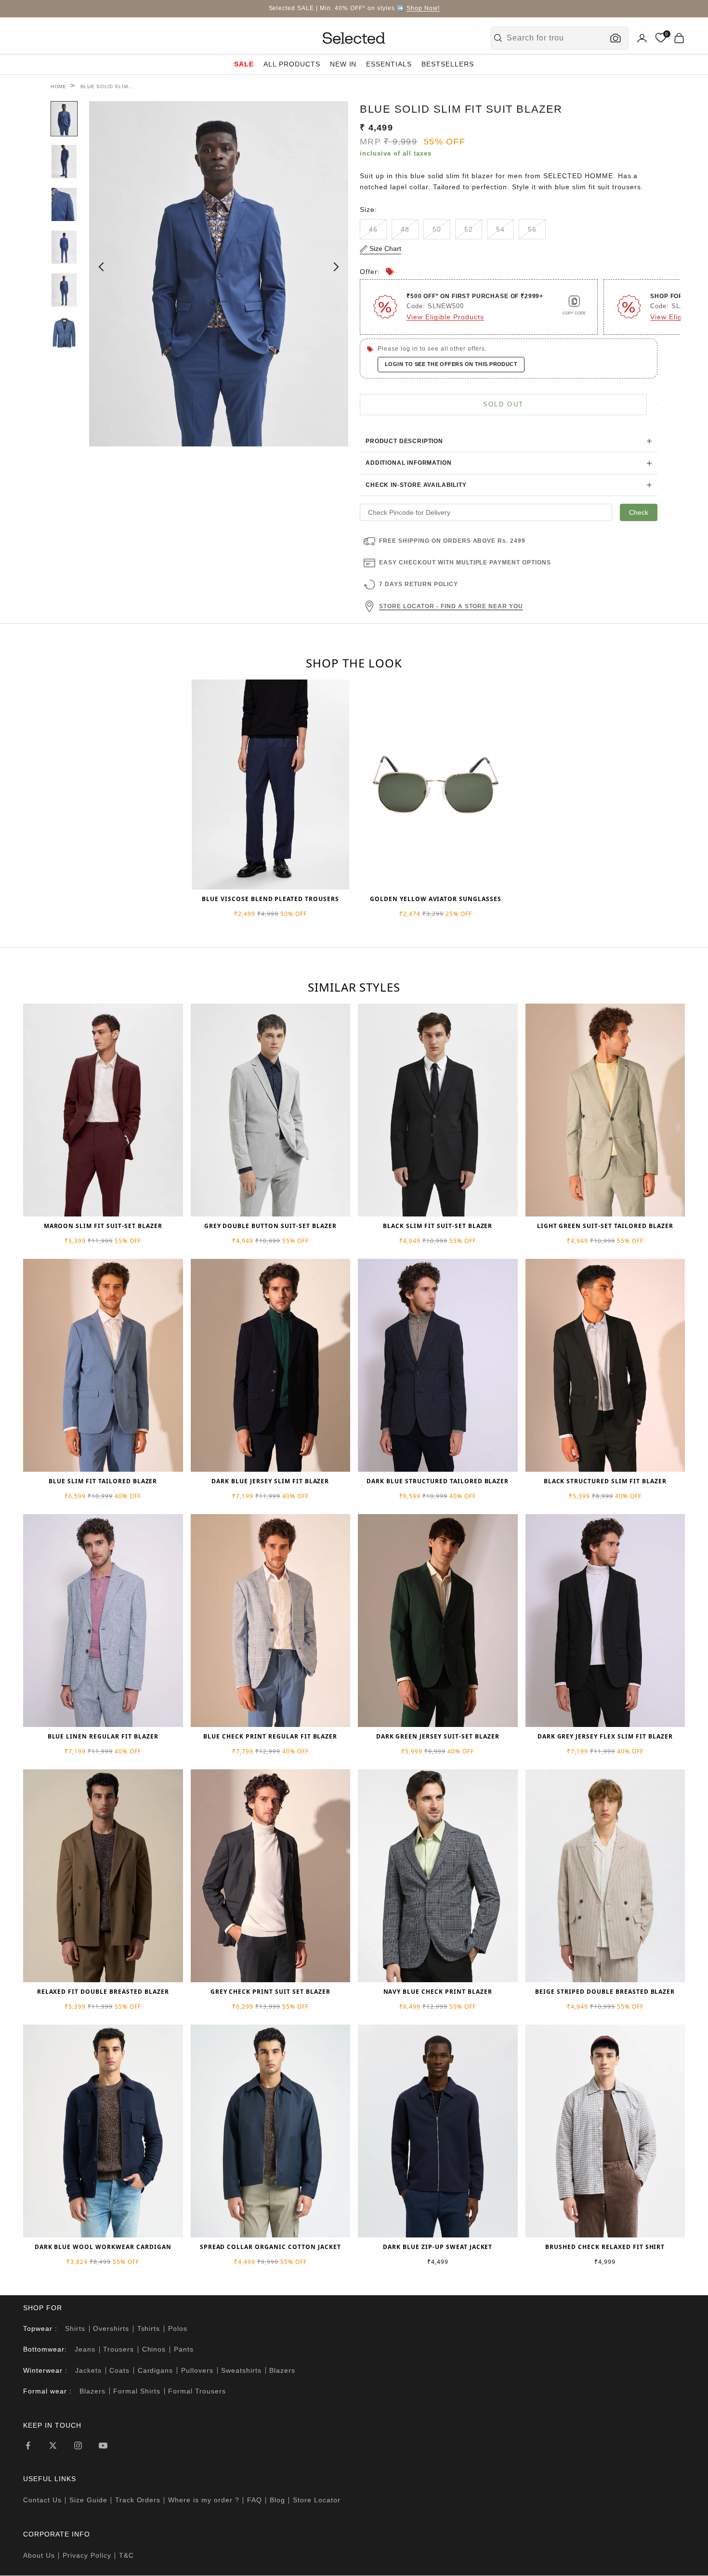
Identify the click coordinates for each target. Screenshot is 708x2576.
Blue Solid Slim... (107, 86)
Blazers (282, 2370)
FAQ (255, 2500)
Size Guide (88, 2500)
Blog (277, 2500)
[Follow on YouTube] (103, 2445)
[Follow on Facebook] (28, 2445)
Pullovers (197, 2370)
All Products (292, 64)
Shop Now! (423, 8)
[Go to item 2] (64, 162)
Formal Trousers (197, 2391)
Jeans (85, 2349)
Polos (178, 2328)
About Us (39, 2555)
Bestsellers (448, 64)
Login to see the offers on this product (451, 364)
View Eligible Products (445, 317)
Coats (119, 2370)
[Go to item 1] (64, 119)
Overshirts (111, 2328)
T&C (126, 2555)
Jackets (88, 2370)
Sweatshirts (241, 2370)
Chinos (154, 2349)
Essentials (389, 64)
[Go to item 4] (64, 247)
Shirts (75, 2328)
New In (343, 64)
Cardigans (156, 2370)
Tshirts (149, 2328)
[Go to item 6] (64, 333)
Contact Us (42, 2500)
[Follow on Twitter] (53, 2445)
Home (59, 86)
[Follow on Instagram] (78, 2445)
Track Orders (138, 2500)
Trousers (118, 2349)
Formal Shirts (137, 2391)
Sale (244, 64)
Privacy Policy (87, 2555)
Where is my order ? (204, 2500)
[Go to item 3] (64, 204)
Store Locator (317, 2500)
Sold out (504, 404)
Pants (184, 2349)
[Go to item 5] (64, 290)
